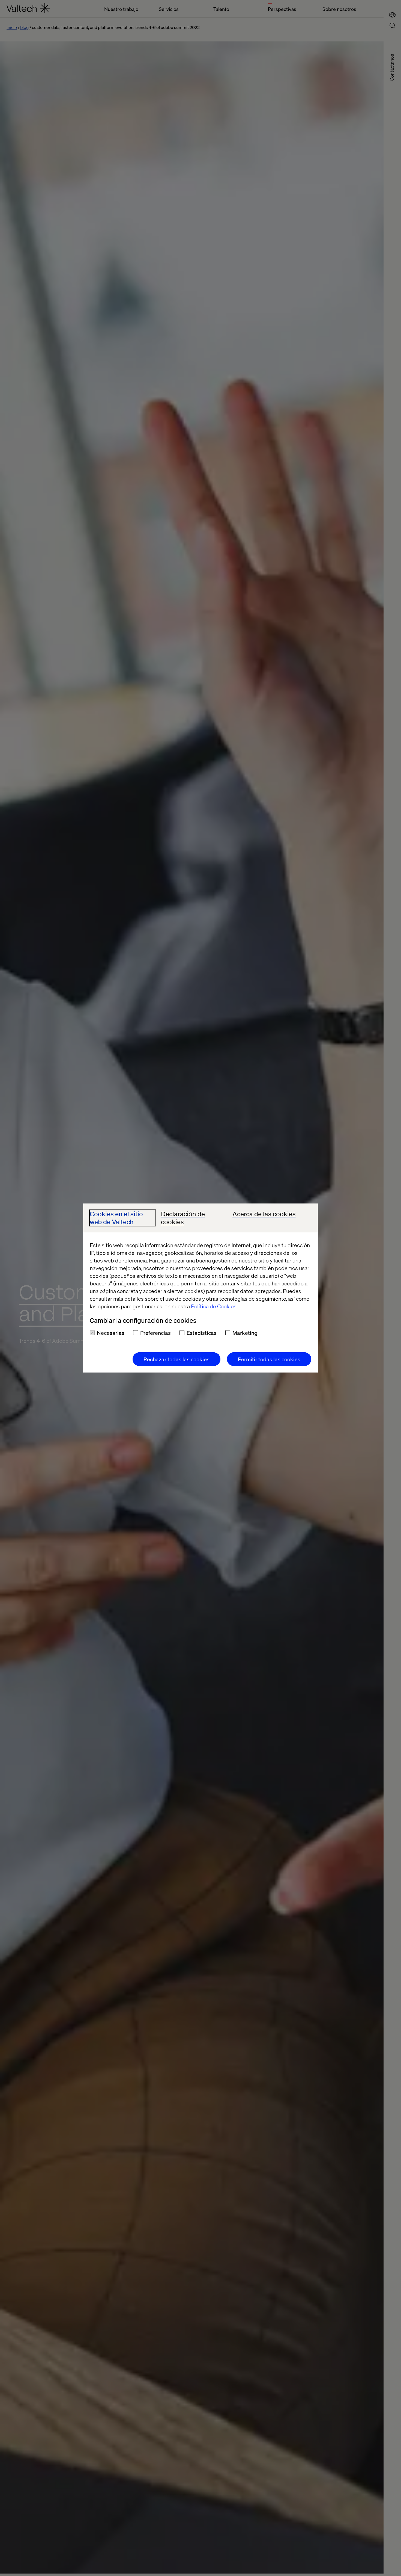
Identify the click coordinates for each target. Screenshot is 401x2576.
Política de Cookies (214, 1306)
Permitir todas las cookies (269, 1359)
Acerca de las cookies (264, 1214)
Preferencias (155, 1333)
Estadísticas (202, 1333)
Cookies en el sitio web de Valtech (116, 1218)
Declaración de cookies (183, 1218)
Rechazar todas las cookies (176, 1359)
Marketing (245, 1333)
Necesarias (111, 1333)
